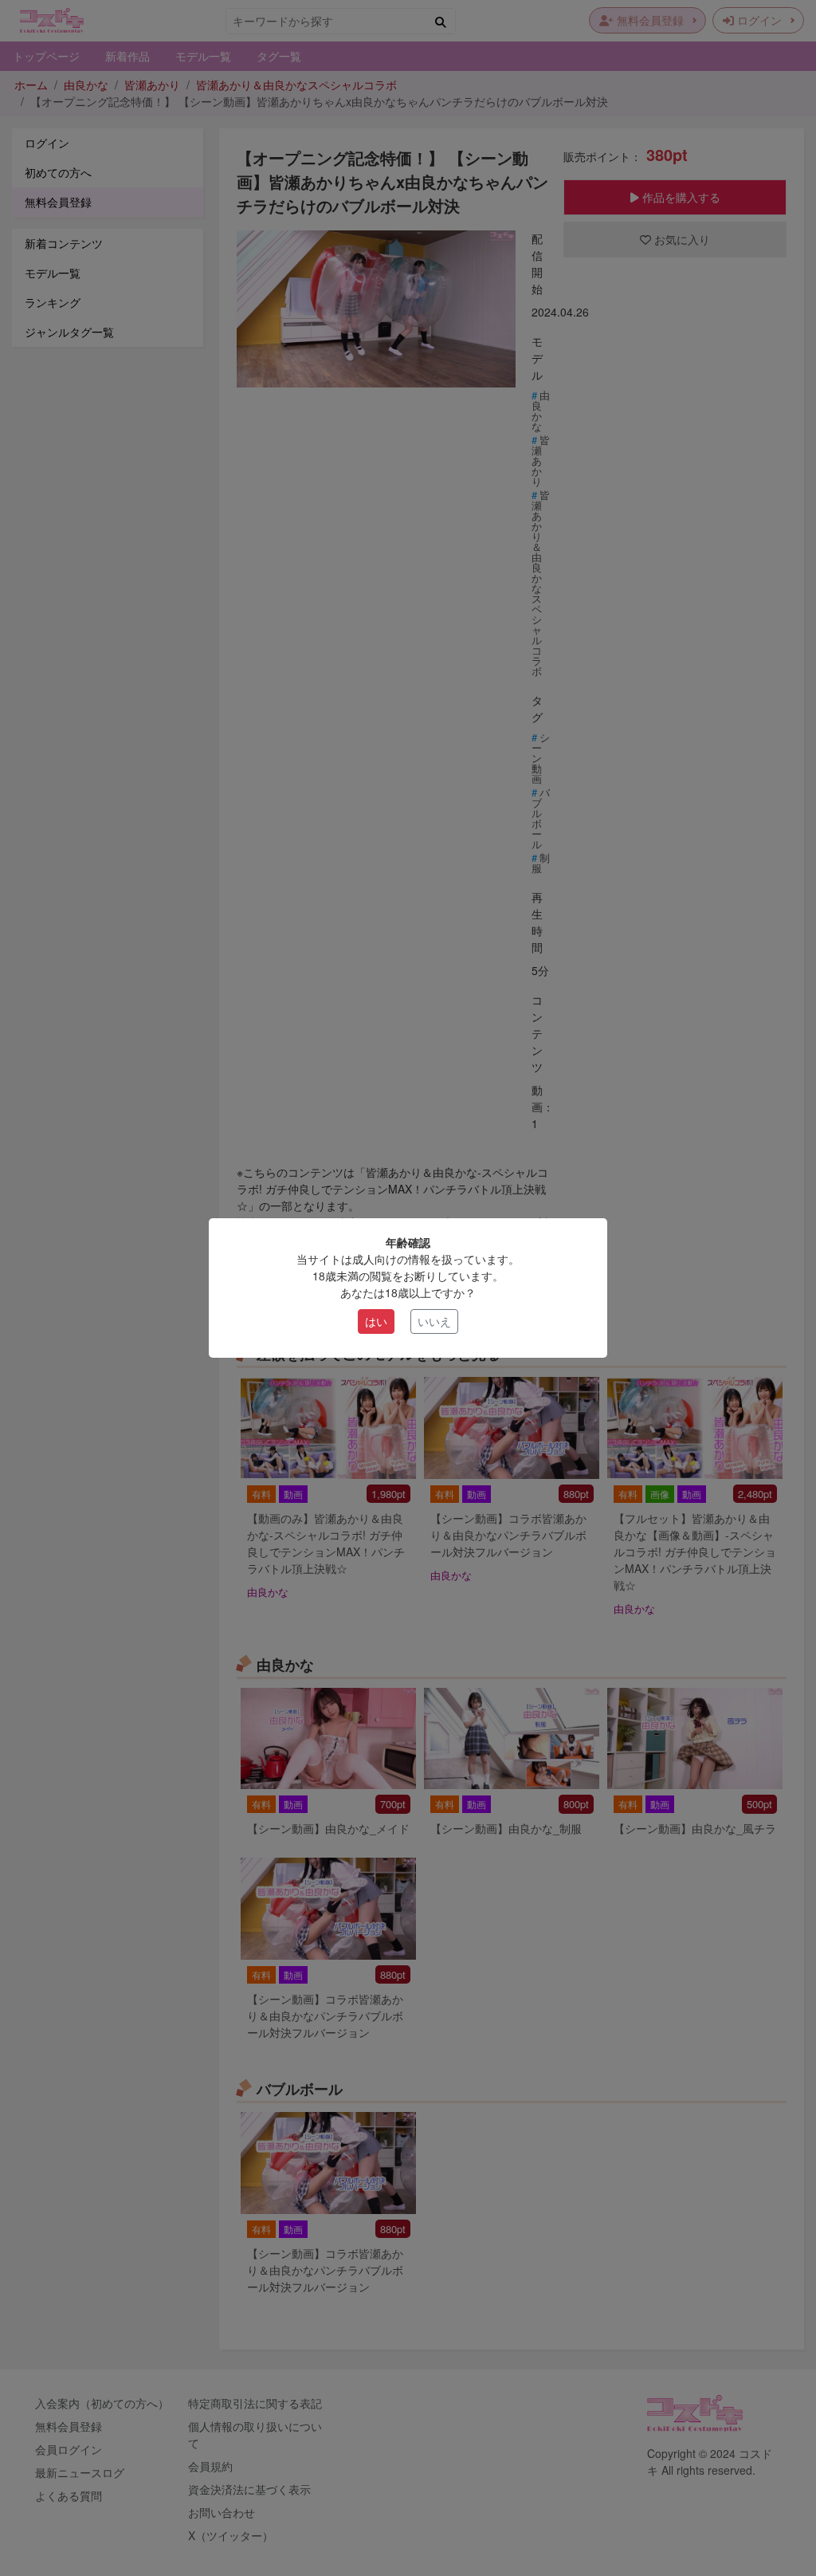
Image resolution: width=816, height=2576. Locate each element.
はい (376, 1321)
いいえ (434, 1321)
